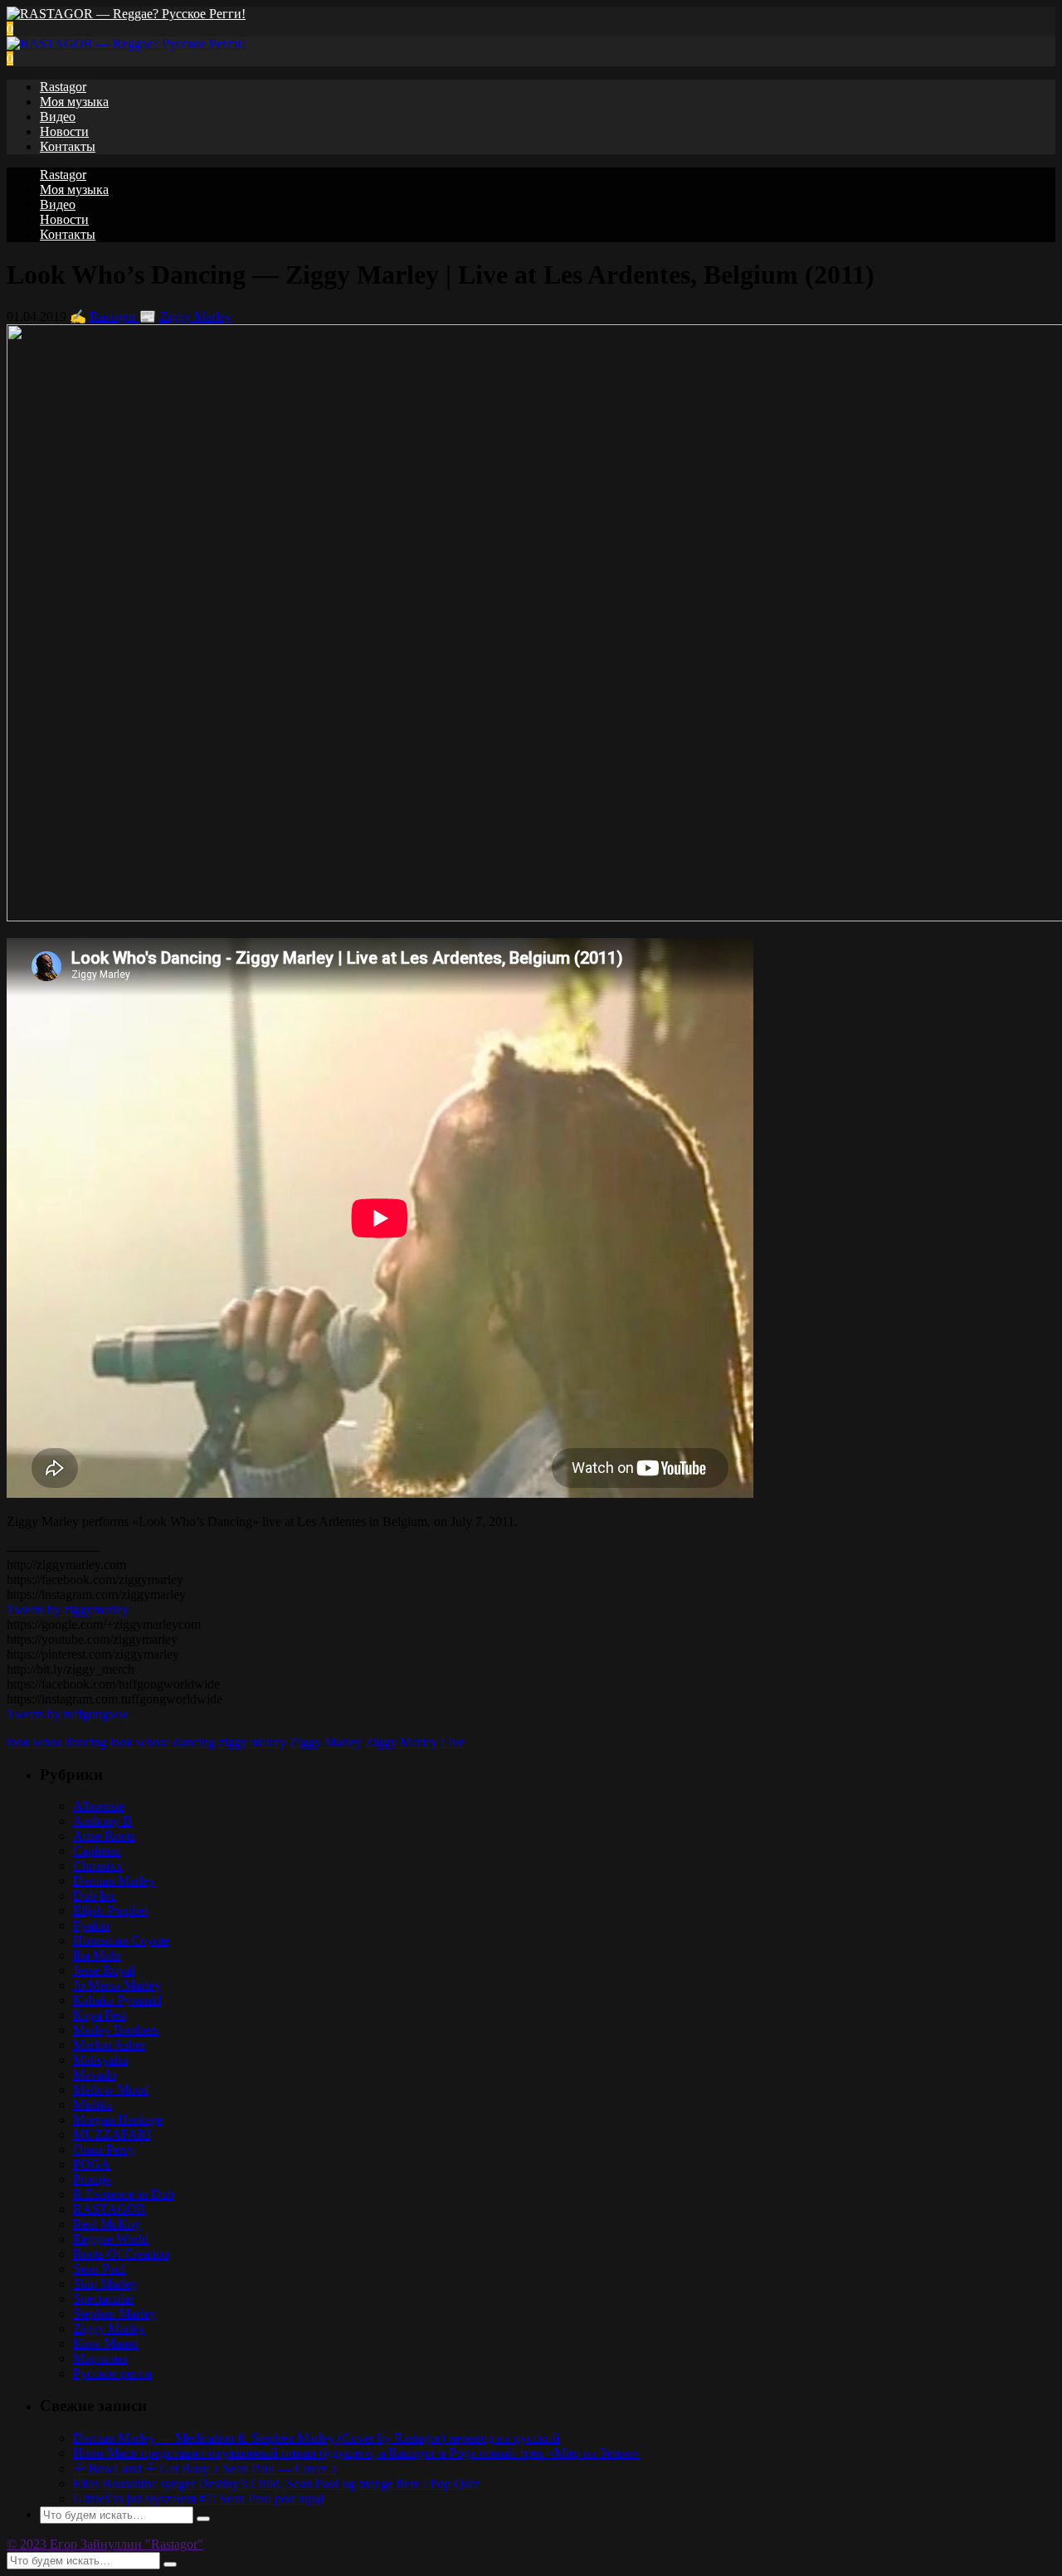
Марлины (100, 2358)
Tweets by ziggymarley (68, 1609)
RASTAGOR (110, 2209)
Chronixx (98, 1866)
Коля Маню (106, 2343)
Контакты (68, 146)
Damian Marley (114, 1881)
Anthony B (102, 1821)
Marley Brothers (116, 2030)
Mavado (95, 2075)
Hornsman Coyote (121, 1940)
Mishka (93, 2105)
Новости (64, 131)
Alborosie (99, 1806)
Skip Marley (105, 2284)
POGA (92, 2164)
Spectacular (103, 2299)
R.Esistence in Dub (124, 2194)
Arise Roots (104, 1836)
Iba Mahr (97, 1955)
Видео (58, 117)
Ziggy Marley (195, 316)
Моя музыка (74, 102)
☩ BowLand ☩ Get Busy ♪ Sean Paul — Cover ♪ (205, 2469)
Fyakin (91, 1925)
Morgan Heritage (118, 2119)
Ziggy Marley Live (415, 1742)
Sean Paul (99, 2269)
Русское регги (112, 2373)
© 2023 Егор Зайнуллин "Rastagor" (105, 2544)
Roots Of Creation (121, 2254)
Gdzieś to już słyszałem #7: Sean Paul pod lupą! (199, 2498)
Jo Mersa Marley (117, 1985)
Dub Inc (95, 1896)
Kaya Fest (100, 2015)
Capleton (97, 1851)
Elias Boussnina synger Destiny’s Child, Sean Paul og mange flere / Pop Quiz (276, 2484)
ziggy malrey (252, 1742)
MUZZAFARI (112, 2134)
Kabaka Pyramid (117, 2000)
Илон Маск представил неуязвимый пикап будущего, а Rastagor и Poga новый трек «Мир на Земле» (356, 2453)
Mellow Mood (111, 2090)
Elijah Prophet (110, 1910)
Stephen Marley (114, 2314)
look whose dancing (162, 1742)
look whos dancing (56, 1742)
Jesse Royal (104, 1970)
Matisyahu (100, 2060)
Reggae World (111, 2239)
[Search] (203, 2519)
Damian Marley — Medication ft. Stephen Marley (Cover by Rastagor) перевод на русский (317, 2438)
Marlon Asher (109, 2045)
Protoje (92, 2179)
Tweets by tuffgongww (68, 1714)
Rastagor (63, 87)
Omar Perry (104, 2149)
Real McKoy (107, 2224)
